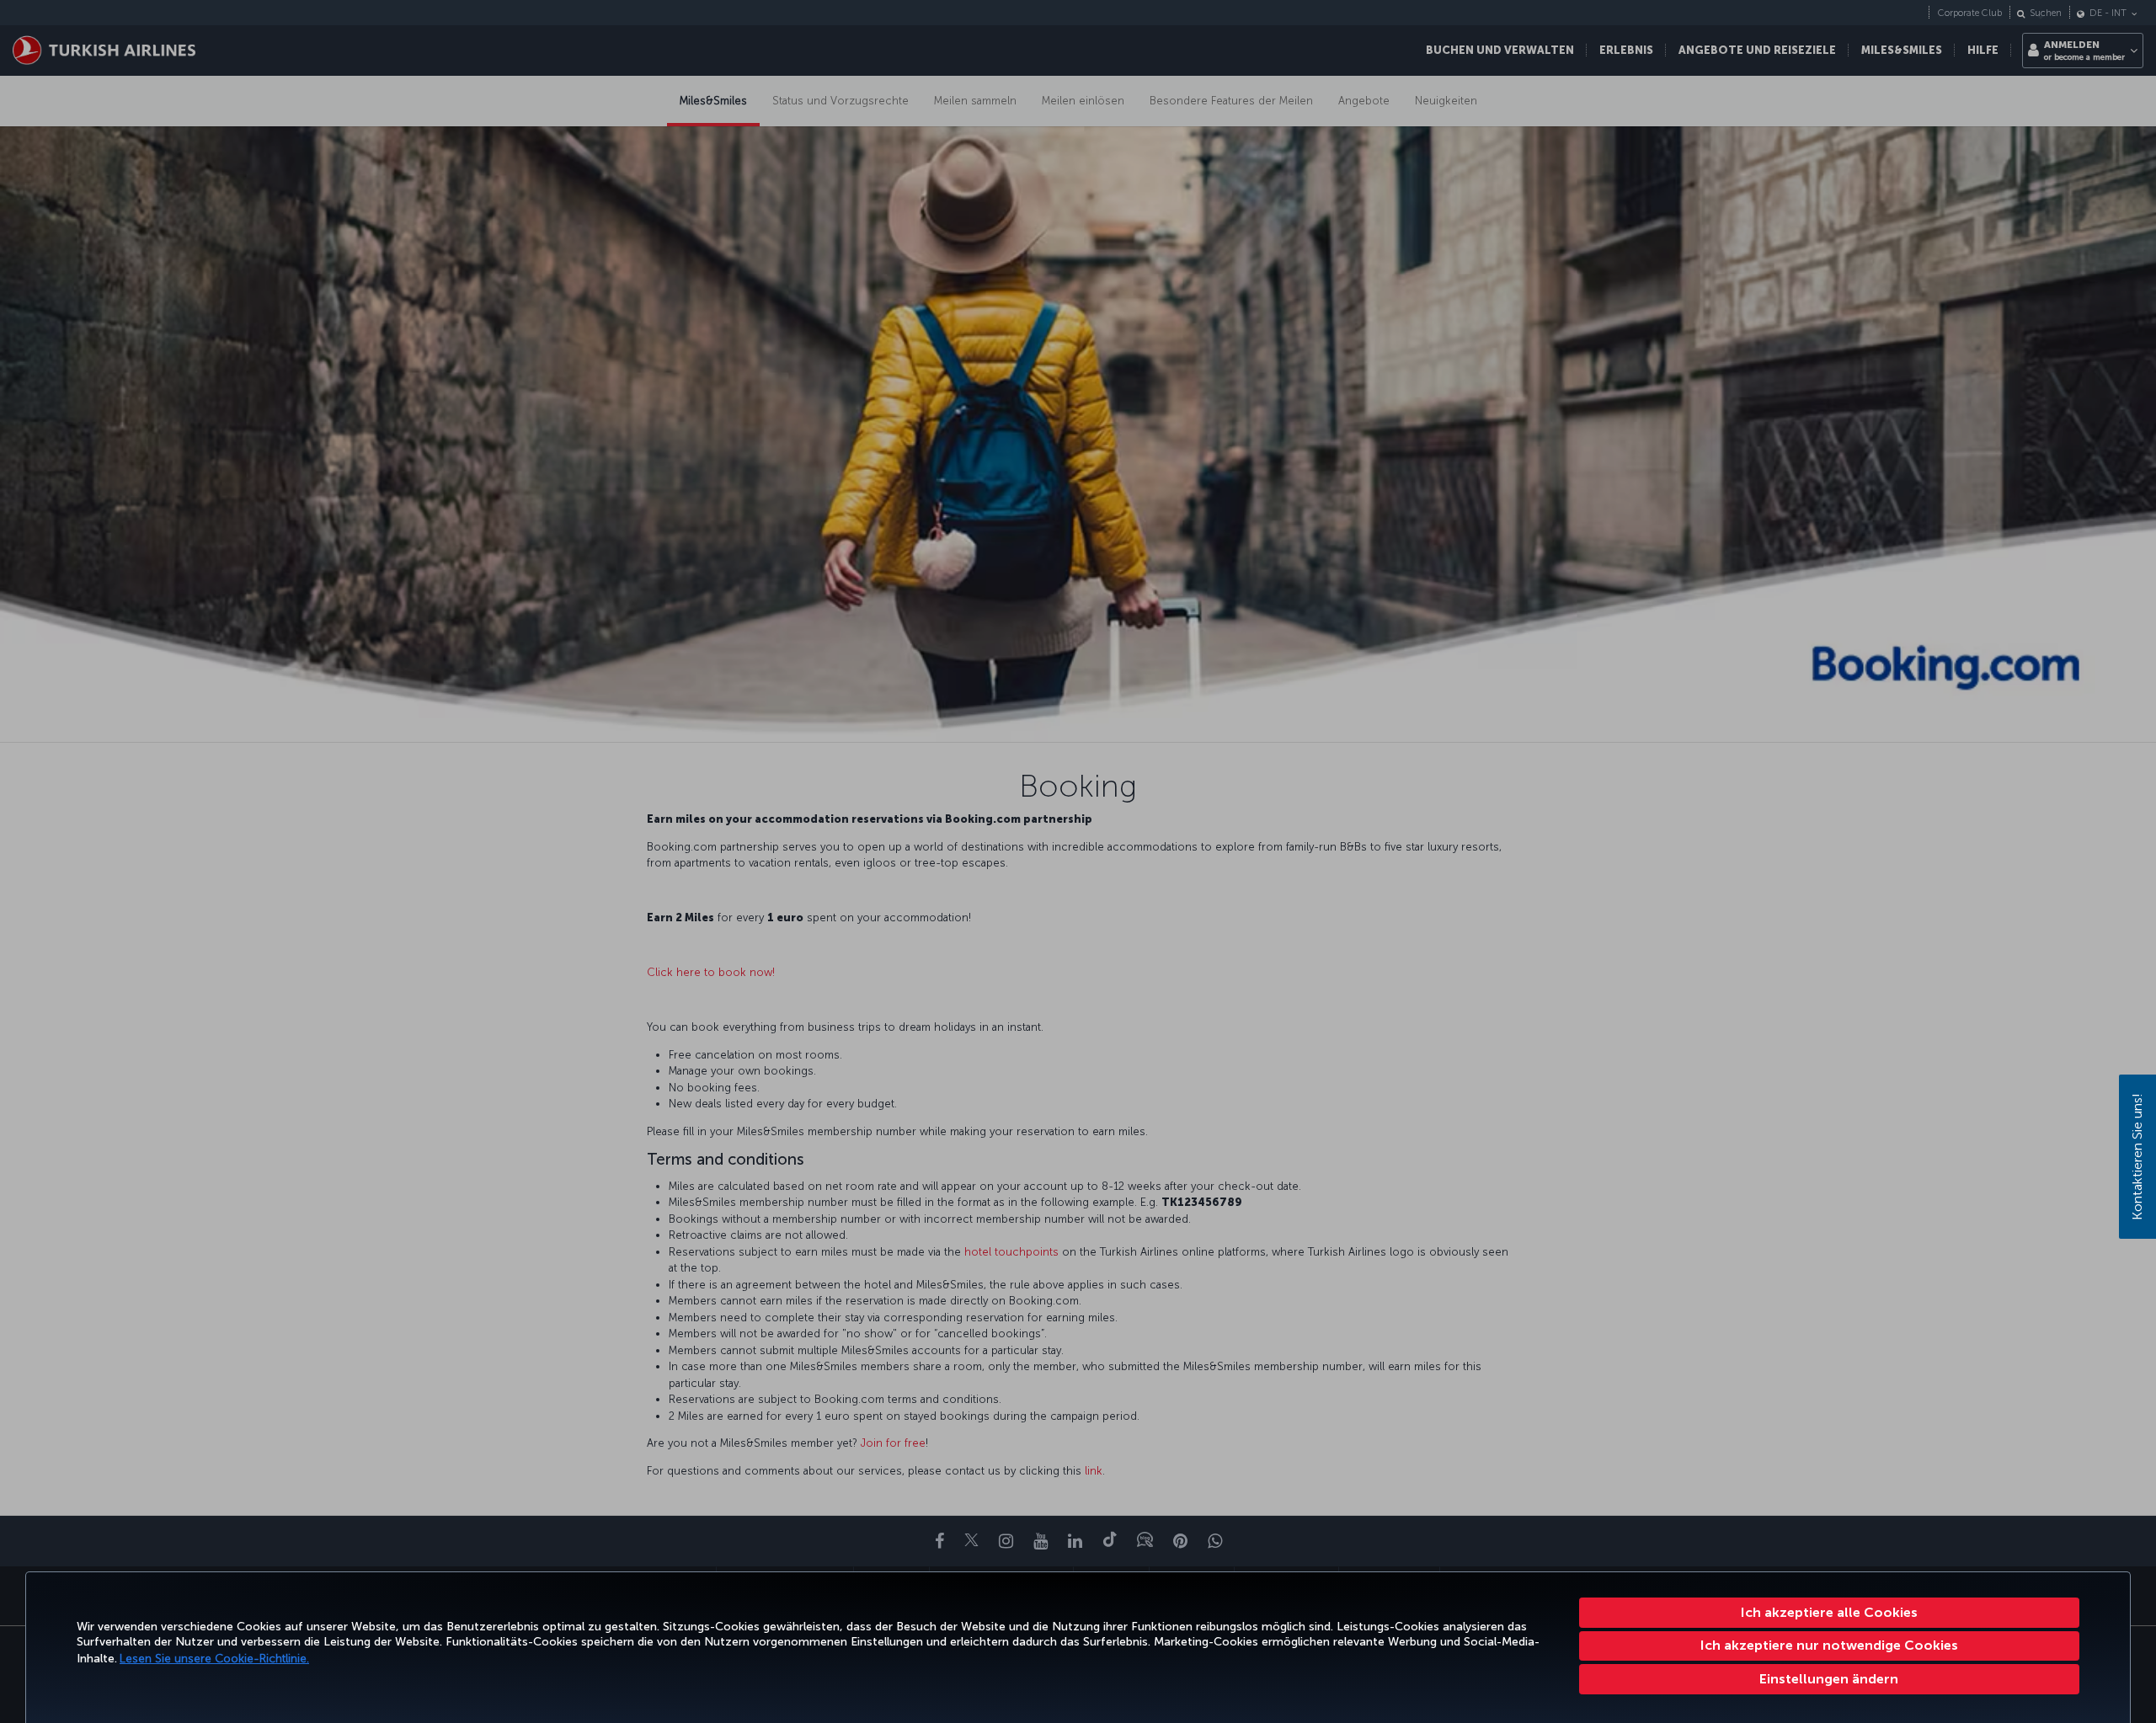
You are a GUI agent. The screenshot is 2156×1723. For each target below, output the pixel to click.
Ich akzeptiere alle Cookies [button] (1829, 1612)
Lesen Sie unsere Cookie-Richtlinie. (214, 1659)
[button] (1830, 1679)
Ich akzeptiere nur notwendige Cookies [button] (1829, 1645)
